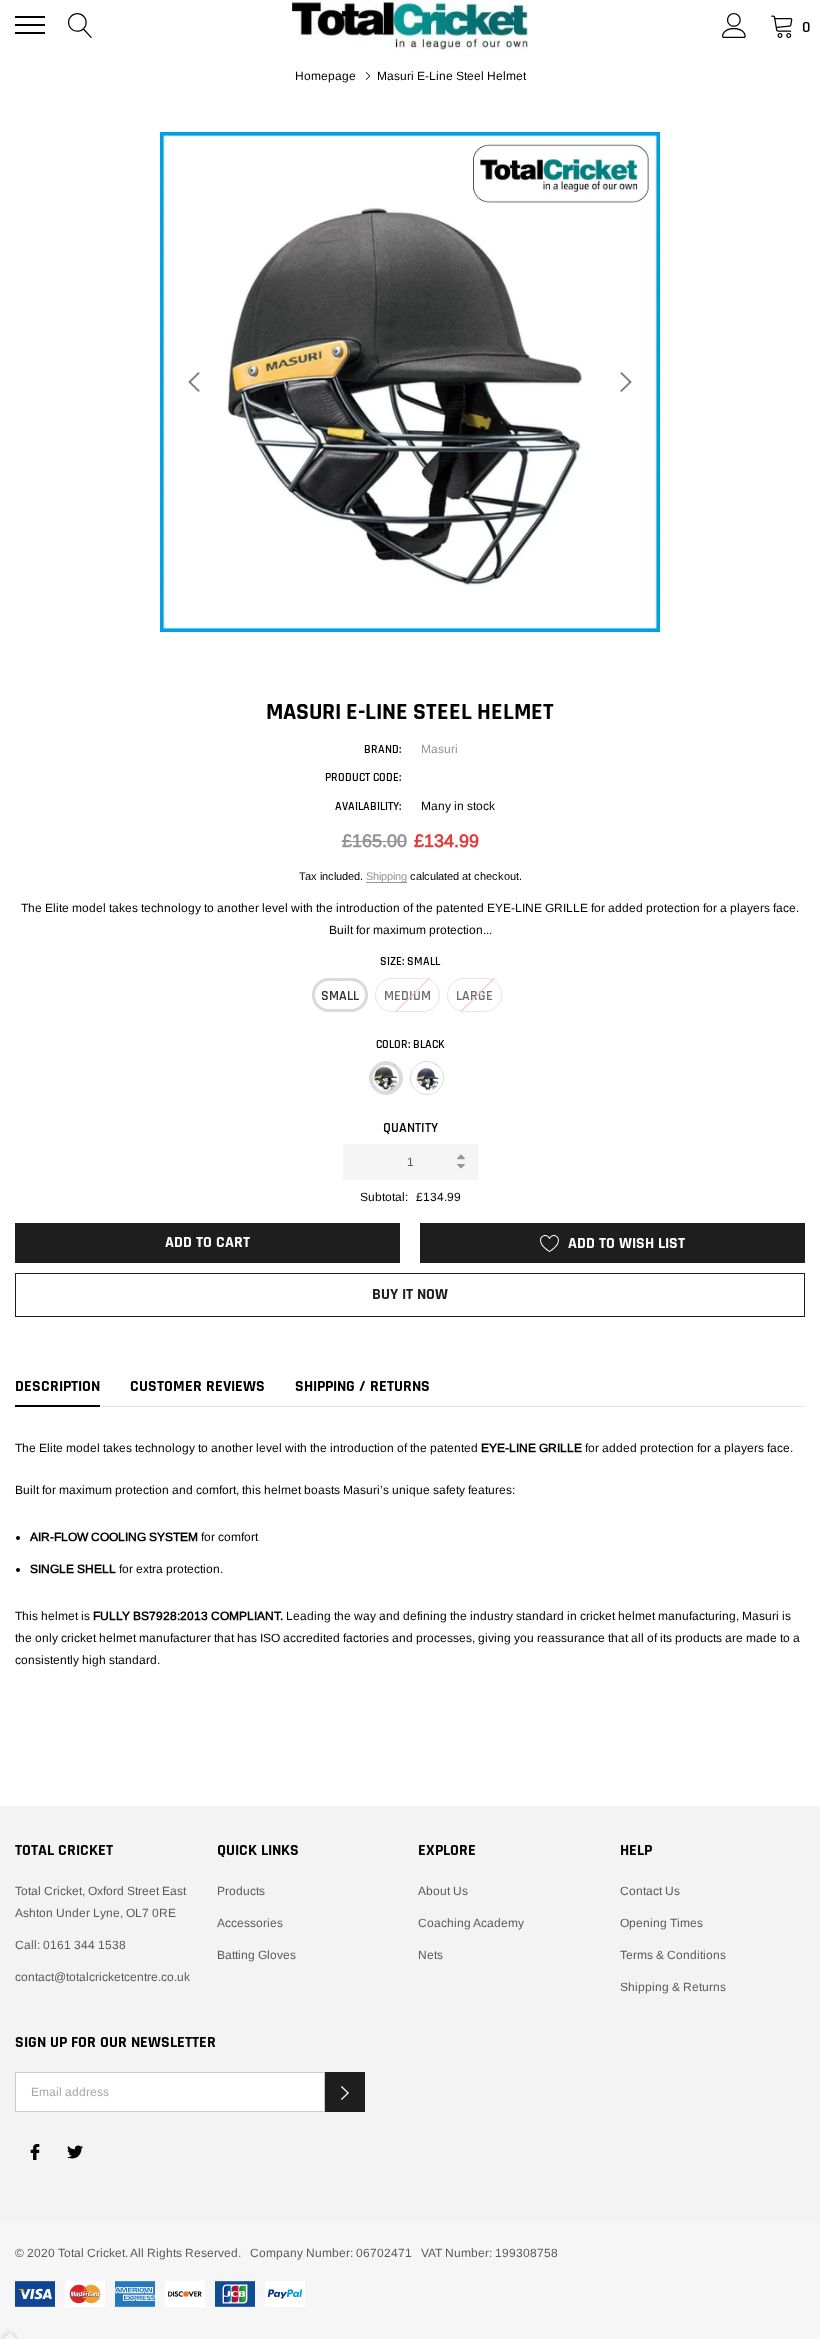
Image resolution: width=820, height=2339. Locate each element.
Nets (430, 1955)
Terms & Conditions (673, 1955)
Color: (410, 1044)
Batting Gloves (256, 1955)
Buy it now (410, 1294)
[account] (734, 25)
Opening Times (661, 1923)
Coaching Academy (471, 1923)
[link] (35, 2152)
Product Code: (363, 777)
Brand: (382, 749)
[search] (80, 25)
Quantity (410, 1128)
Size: (410, 961)
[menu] (30, 25)
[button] (345, 2092)
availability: (368, 806)
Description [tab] (57, 1387)
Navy (427, 1078)
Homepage (325, 76)
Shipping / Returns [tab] (362, 1387)
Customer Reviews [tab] (197, 1387)
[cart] (782, 25)
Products (241, 1891)
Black (386, 1078)
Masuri (439, 749)
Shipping (386, 876)
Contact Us (650, 1891)
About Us (443, 1891)
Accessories (250, 1923)
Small (340, 996)
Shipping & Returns (673, 1987)
